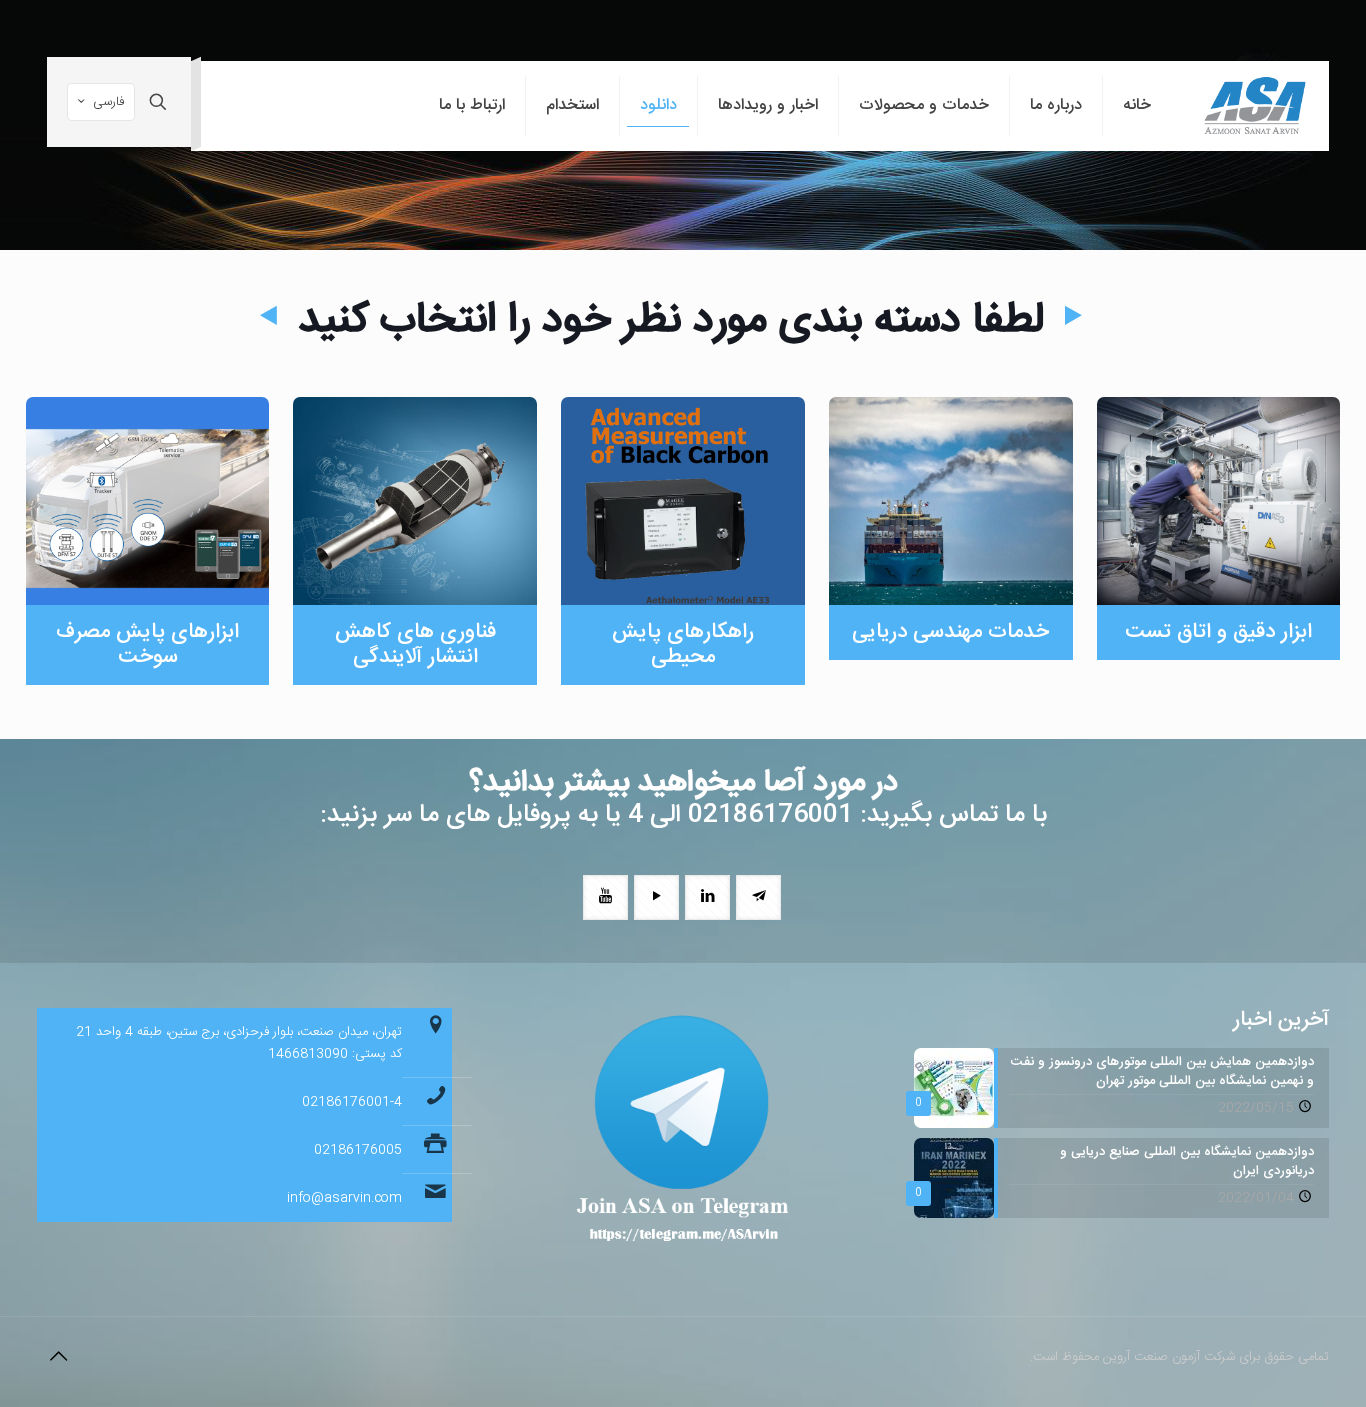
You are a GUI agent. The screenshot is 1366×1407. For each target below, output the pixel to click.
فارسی (108, 102)
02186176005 (358, 1150)
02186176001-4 (352, 1102)
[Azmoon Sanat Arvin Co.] (1255, 106)
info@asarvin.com (344, 1198)
